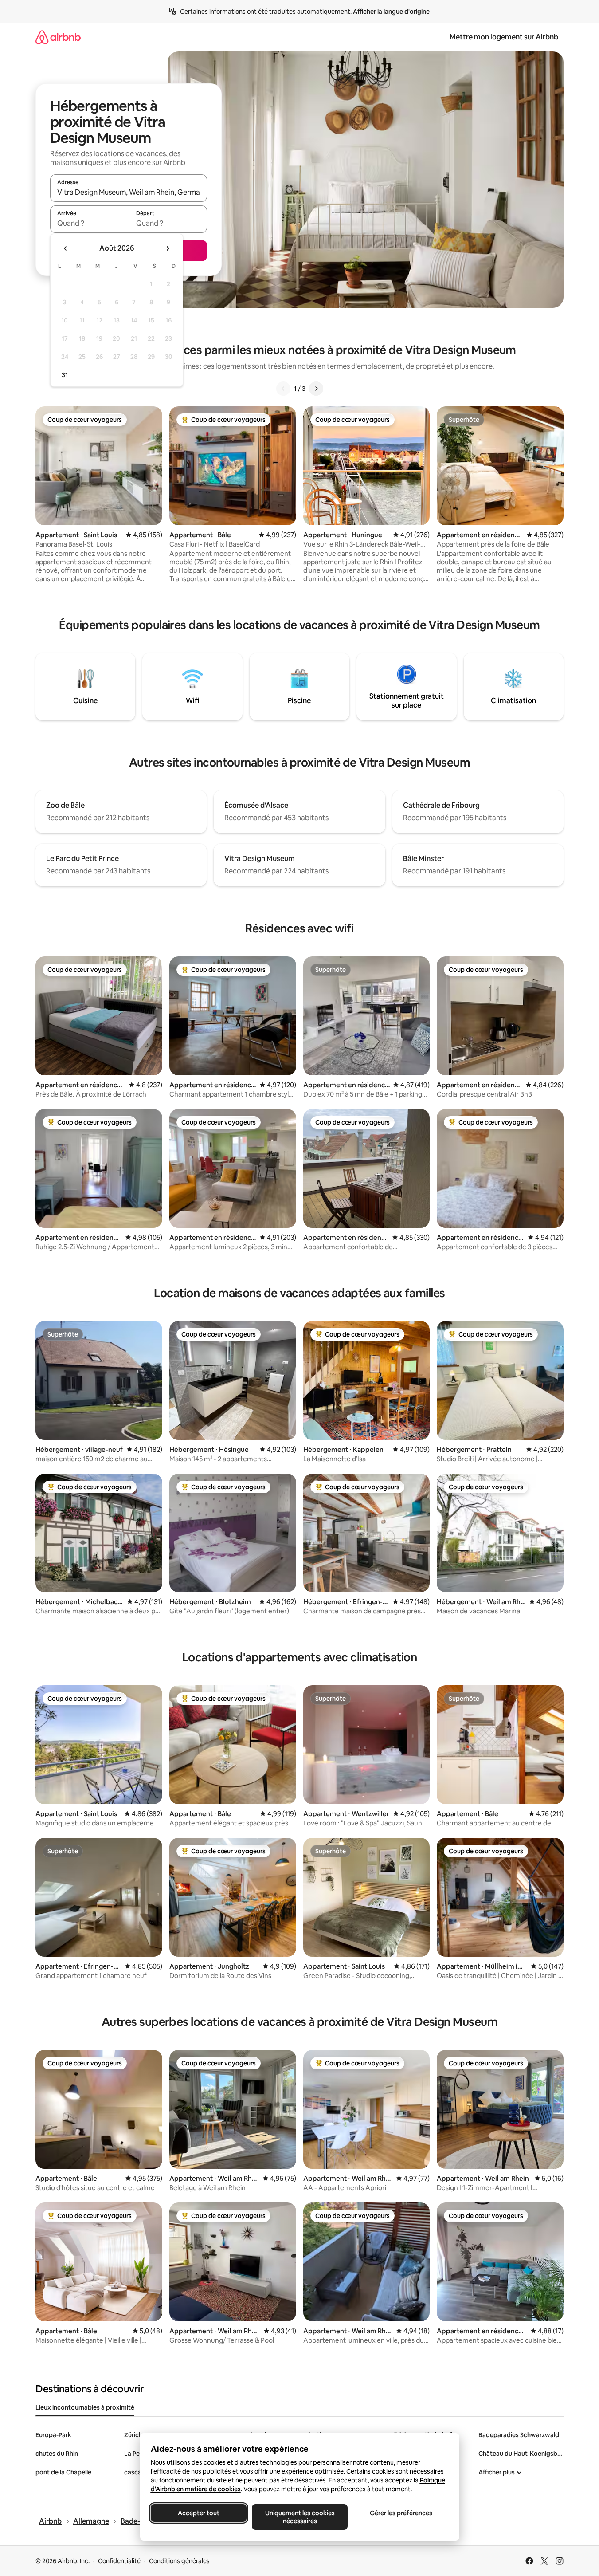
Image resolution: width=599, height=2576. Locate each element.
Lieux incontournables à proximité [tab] (85, 2407)
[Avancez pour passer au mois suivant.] (168, 248)
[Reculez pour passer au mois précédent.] (66, 248)
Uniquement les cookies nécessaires (299, 2517)
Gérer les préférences (401, 2513)
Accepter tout (199, 2513)
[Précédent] (283, 389)
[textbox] (89, 223)
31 (65, 375)
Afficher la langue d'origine (391, 12)
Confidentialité (119, 2561)
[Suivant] (316, 389)
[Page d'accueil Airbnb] (58, 37)
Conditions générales (179, 2561)
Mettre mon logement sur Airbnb (504, 37)
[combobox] (129, 192)
